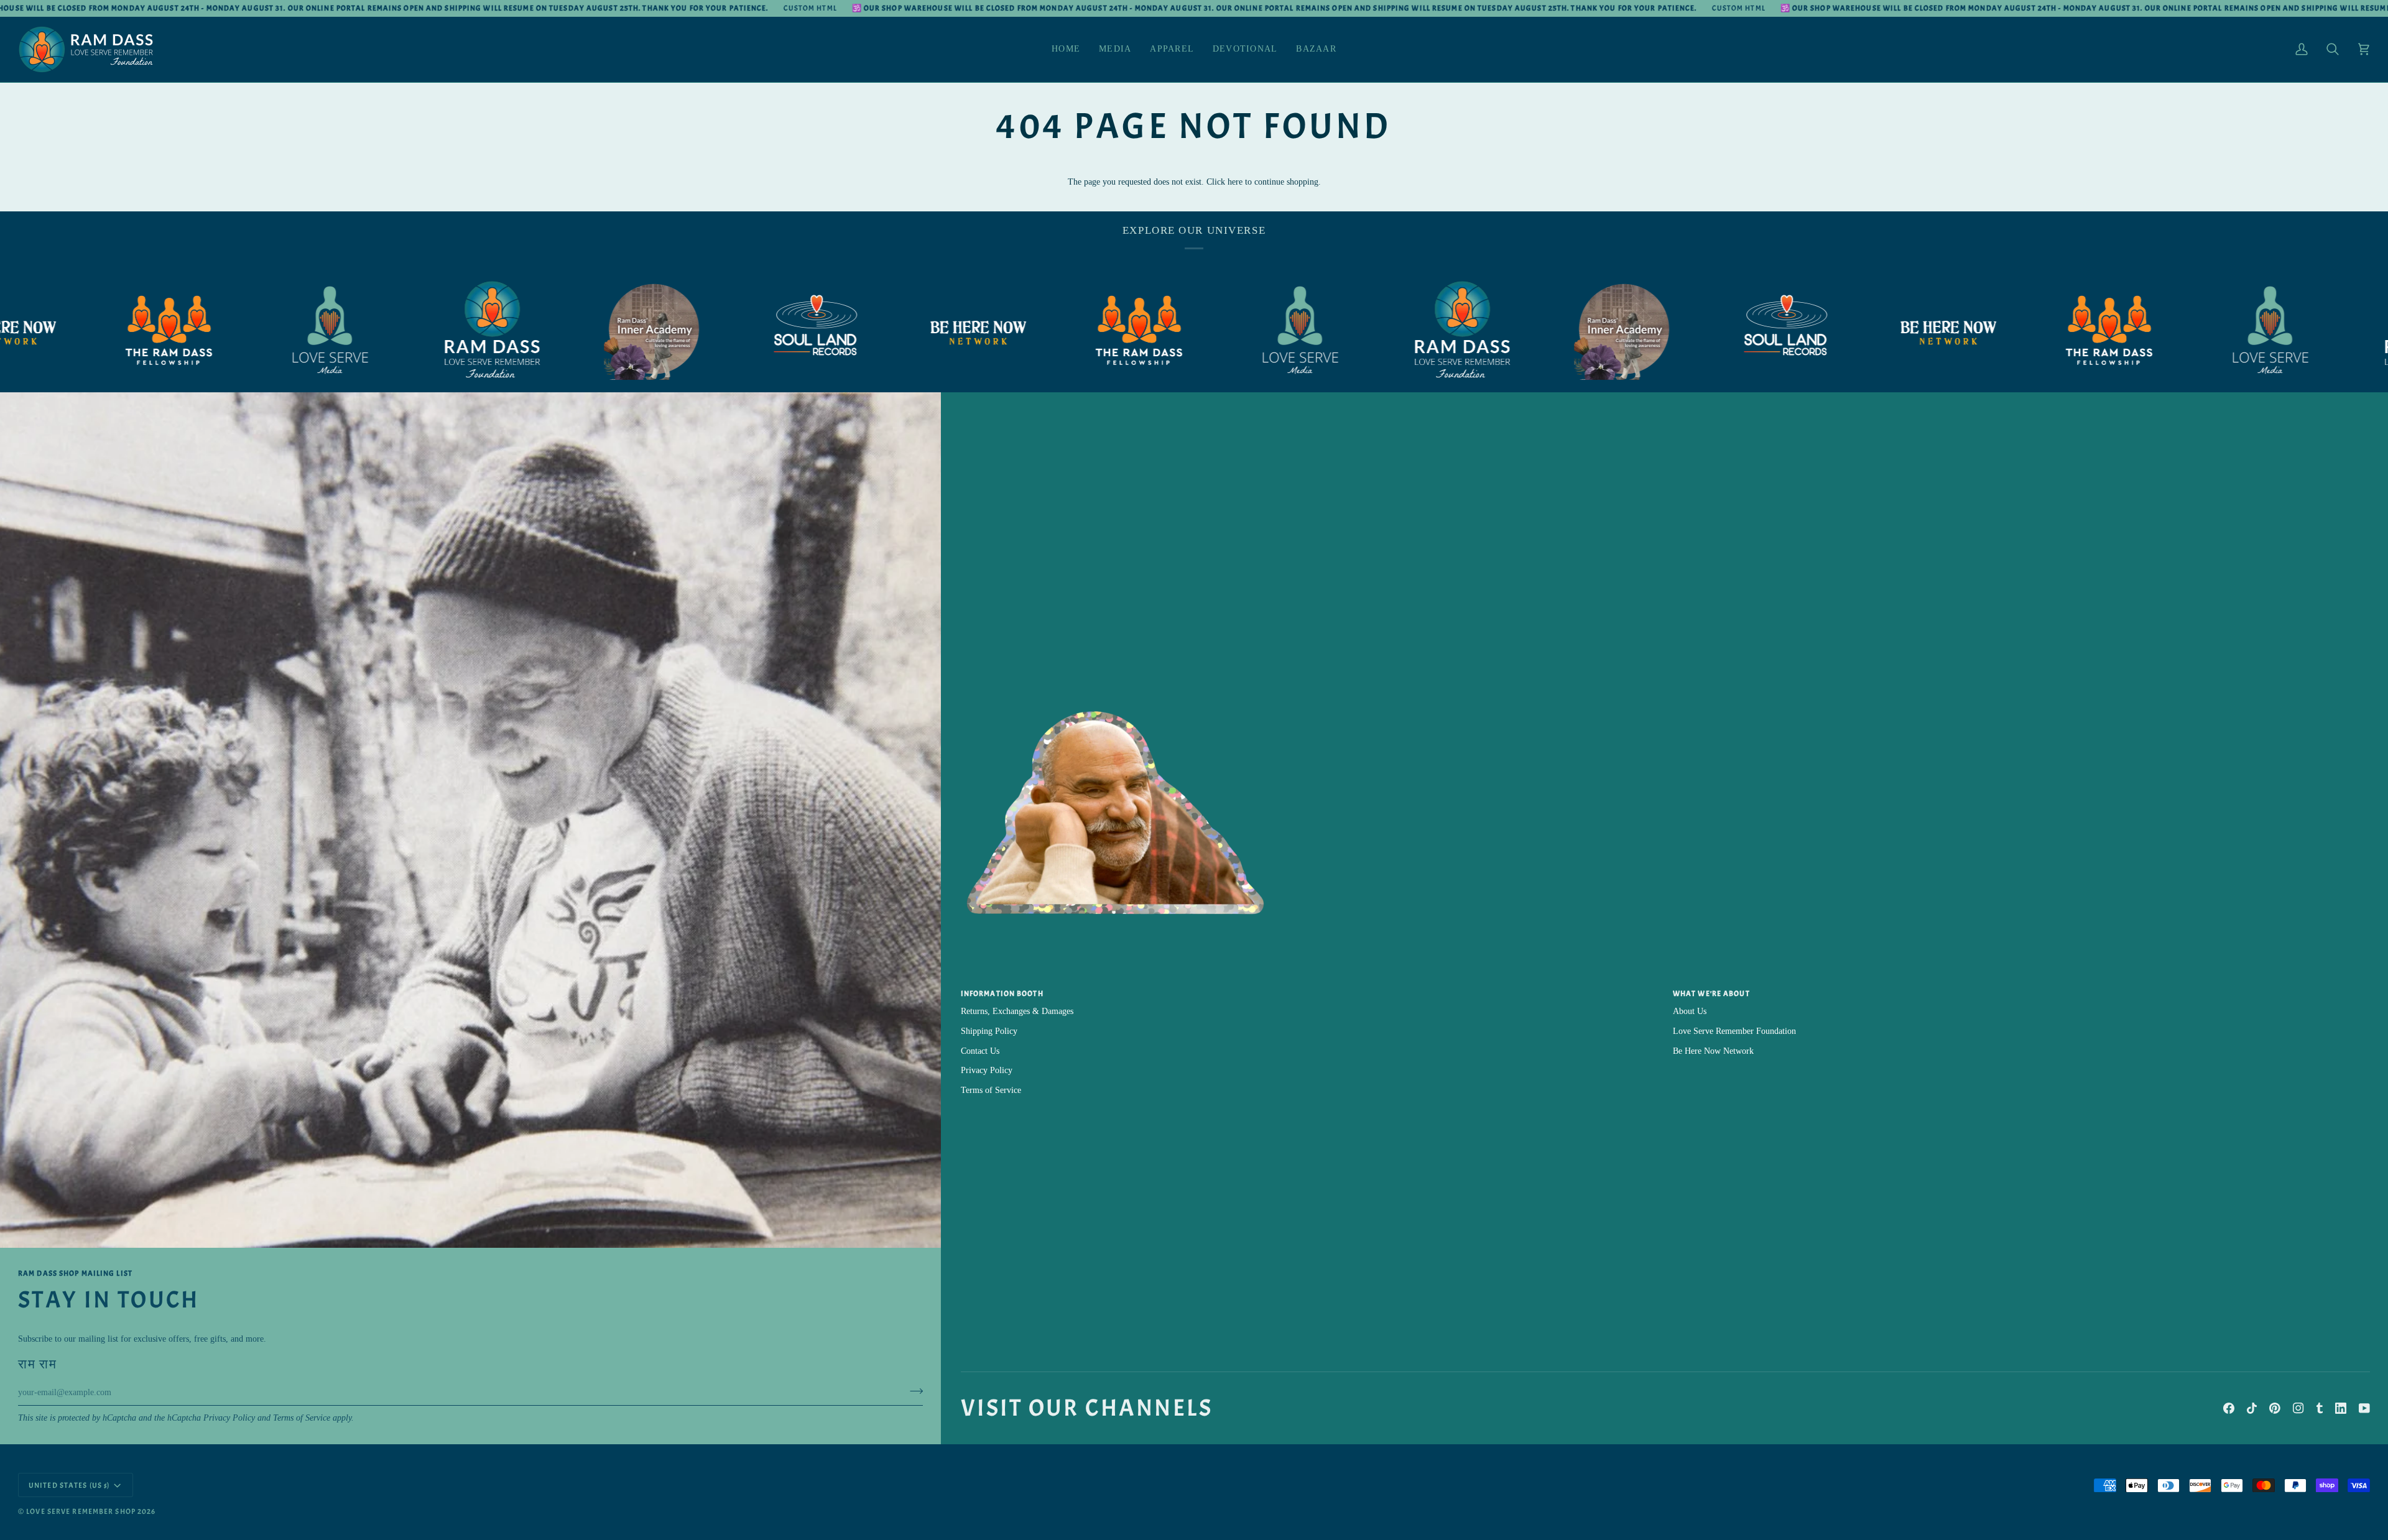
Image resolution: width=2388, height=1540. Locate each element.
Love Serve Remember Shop (81, 1511)
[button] (1115, 49)
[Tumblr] (2320, 1408)
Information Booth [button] (1002, 994)
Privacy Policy (229, 1418)
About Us (1690, 1011)
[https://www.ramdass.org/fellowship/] (1004, 330)
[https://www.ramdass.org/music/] (680, 330)
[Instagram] (2298, 1408)
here (1235, 182)
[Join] (913, 1391)
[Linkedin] (2341, 1408)
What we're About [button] (1711, 994)
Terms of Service (302, 1418)
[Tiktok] (2252, 1408)
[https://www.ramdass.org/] (357, 330)
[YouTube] (2364, 1408)
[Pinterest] (2275, 1408)
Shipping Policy (989, 1031)
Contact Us (980, 1051)
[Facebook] (2229, 1408)
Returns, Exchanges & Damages (1017, 1011)
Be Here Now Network (1713, 1051)
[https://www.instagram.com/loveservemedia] (195, 330)
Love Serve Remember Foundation (1734, 1031)
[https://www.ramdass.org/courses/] (519, 330)
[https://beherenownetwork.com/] (842, 331)
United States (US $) (69, 1485)
